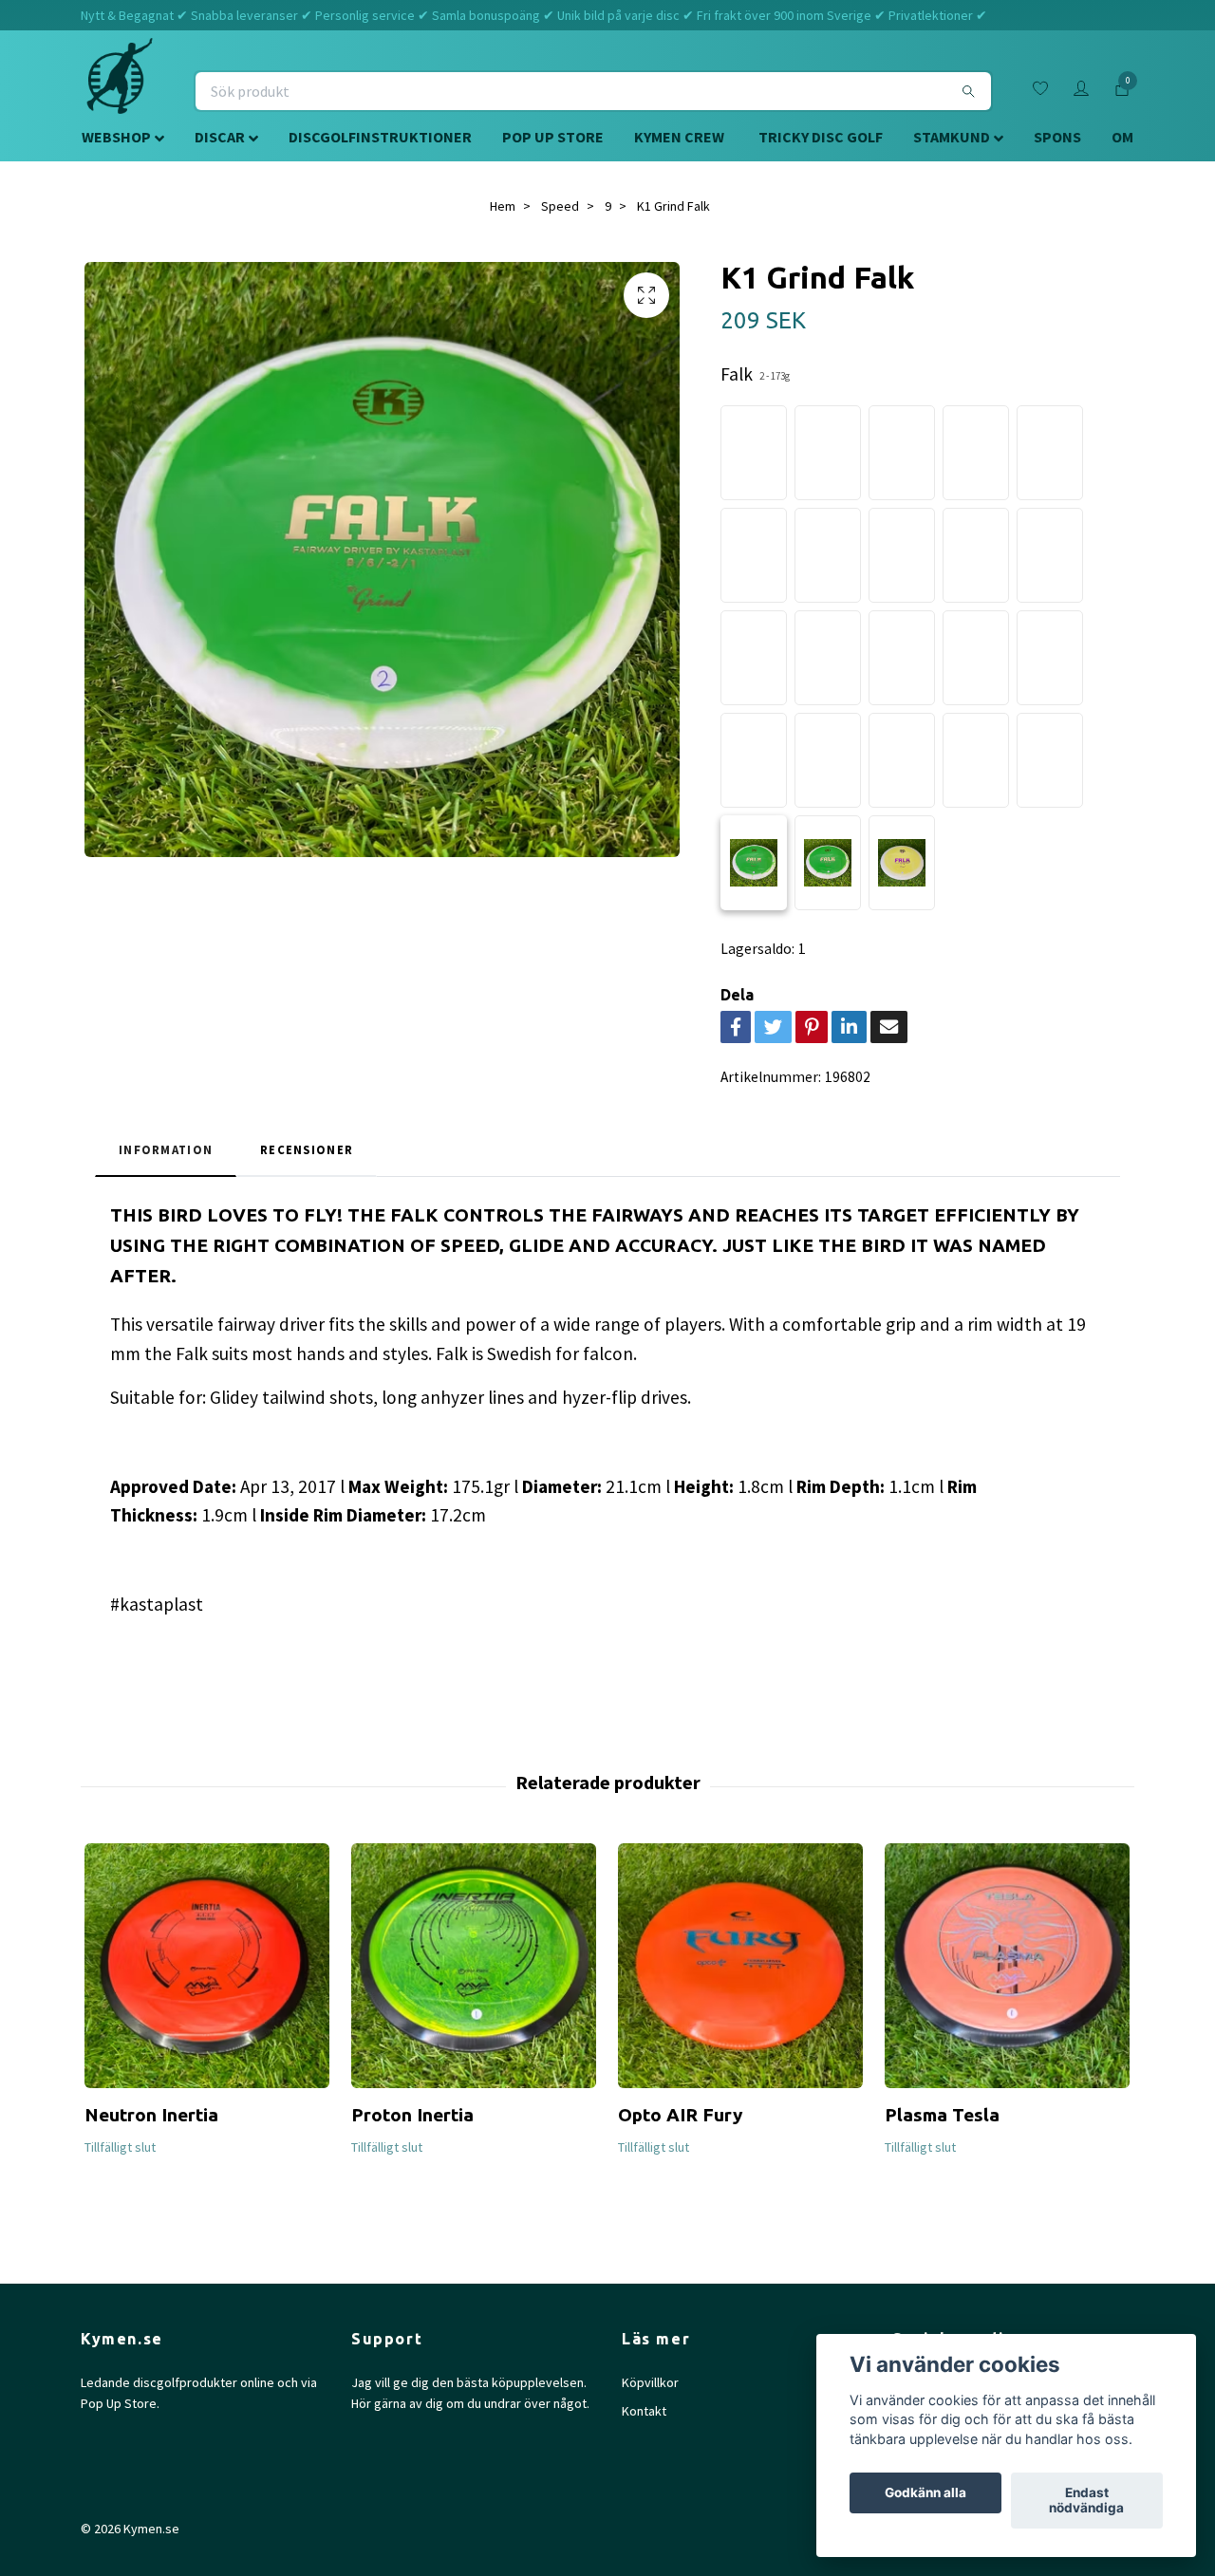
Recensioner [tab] (307, 1149)
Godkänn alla (925, 2493)
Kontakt (644, 2411)
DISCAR (220, 137)
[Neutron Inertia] (207, 1966)
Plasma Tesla (942, 2115)
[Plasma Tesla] (1007, 1966)
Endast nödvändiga (1086, 2501)
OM (1122, 137)
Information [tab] (166, 1149)
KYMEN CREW (679, 137)
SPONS (1057, 137)
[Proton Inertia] (474, 1966)
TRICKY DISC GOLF (821, 137)
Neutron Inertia (151, 2115)
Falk (755, 374)
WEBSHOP (116, 137)
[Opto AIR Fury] (740, 1966)
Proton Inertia (412, 2115)
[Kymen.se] (120, 91)
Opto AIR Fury (681, 2115)
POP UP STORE (553, 137)
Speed (560, 206)
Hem (503, 206)
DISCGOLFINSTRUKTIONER (380, 137)
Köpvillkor (650, 2382)
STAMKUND (952, 137)
